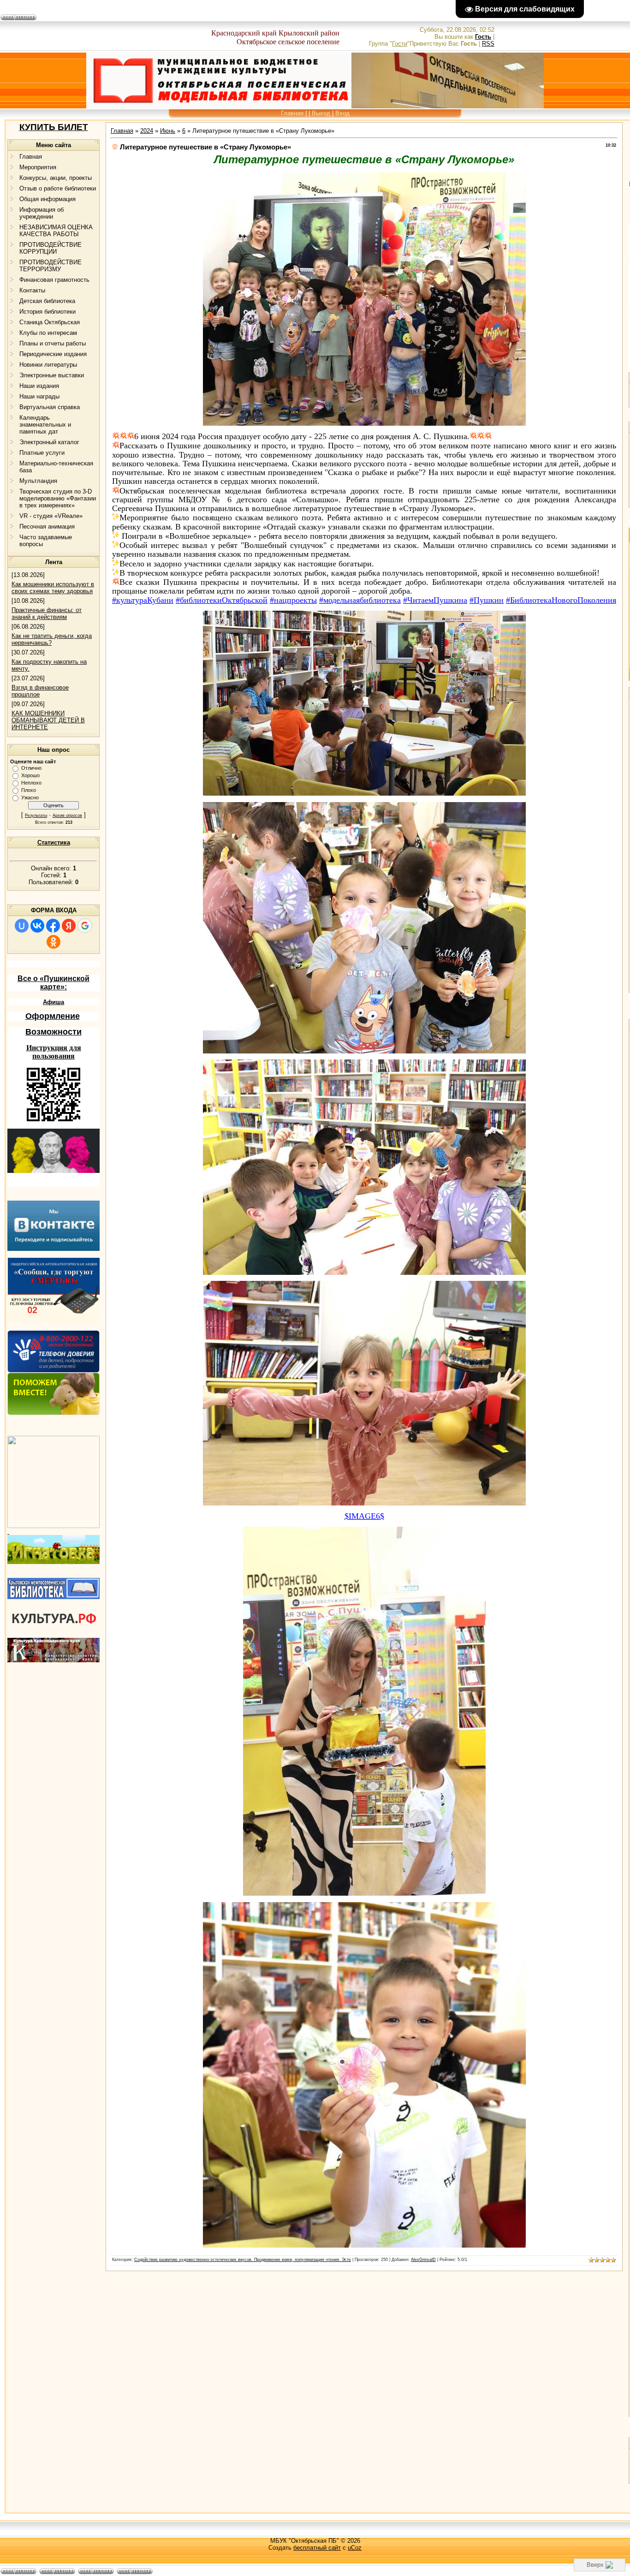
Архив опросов (67, 815)
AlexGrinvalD (423, 2260)
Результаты (36, 815)
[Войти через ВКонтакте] (37, 926)
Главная (292, 113)
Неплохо (31, 783)
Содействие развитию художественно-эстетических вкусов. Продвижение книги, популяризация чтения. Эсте (243, 2260)
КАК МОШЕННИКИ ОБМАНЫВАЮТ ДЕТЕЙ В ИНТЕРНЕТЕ (48, 720)
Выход (321, 113)
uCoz (355, 2548)
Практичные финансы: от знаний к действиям (47, 613)
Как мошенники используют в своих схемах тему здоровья (53, 588)
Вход (342, 113)
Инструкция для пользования (54, 1052)
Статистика (54, 842)
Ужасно (30, 797)
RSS (488, 44)
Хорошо (30, 775)
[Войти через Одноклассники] (53, 942)
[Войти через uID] (22, 926)
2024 (147, 131)
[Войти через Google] (85, 926)
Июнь (168, 131)
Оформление (53, 1016)
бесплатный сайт (317, 2548)
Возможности (53, 1032)
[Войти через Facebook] (53, 926)
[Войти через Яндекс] (69, 926)
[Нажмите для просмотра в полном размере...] (364, 424)
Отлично (31, 768)
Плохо (29, 790)
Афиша (53, 1002)
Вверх (596, 2565)
